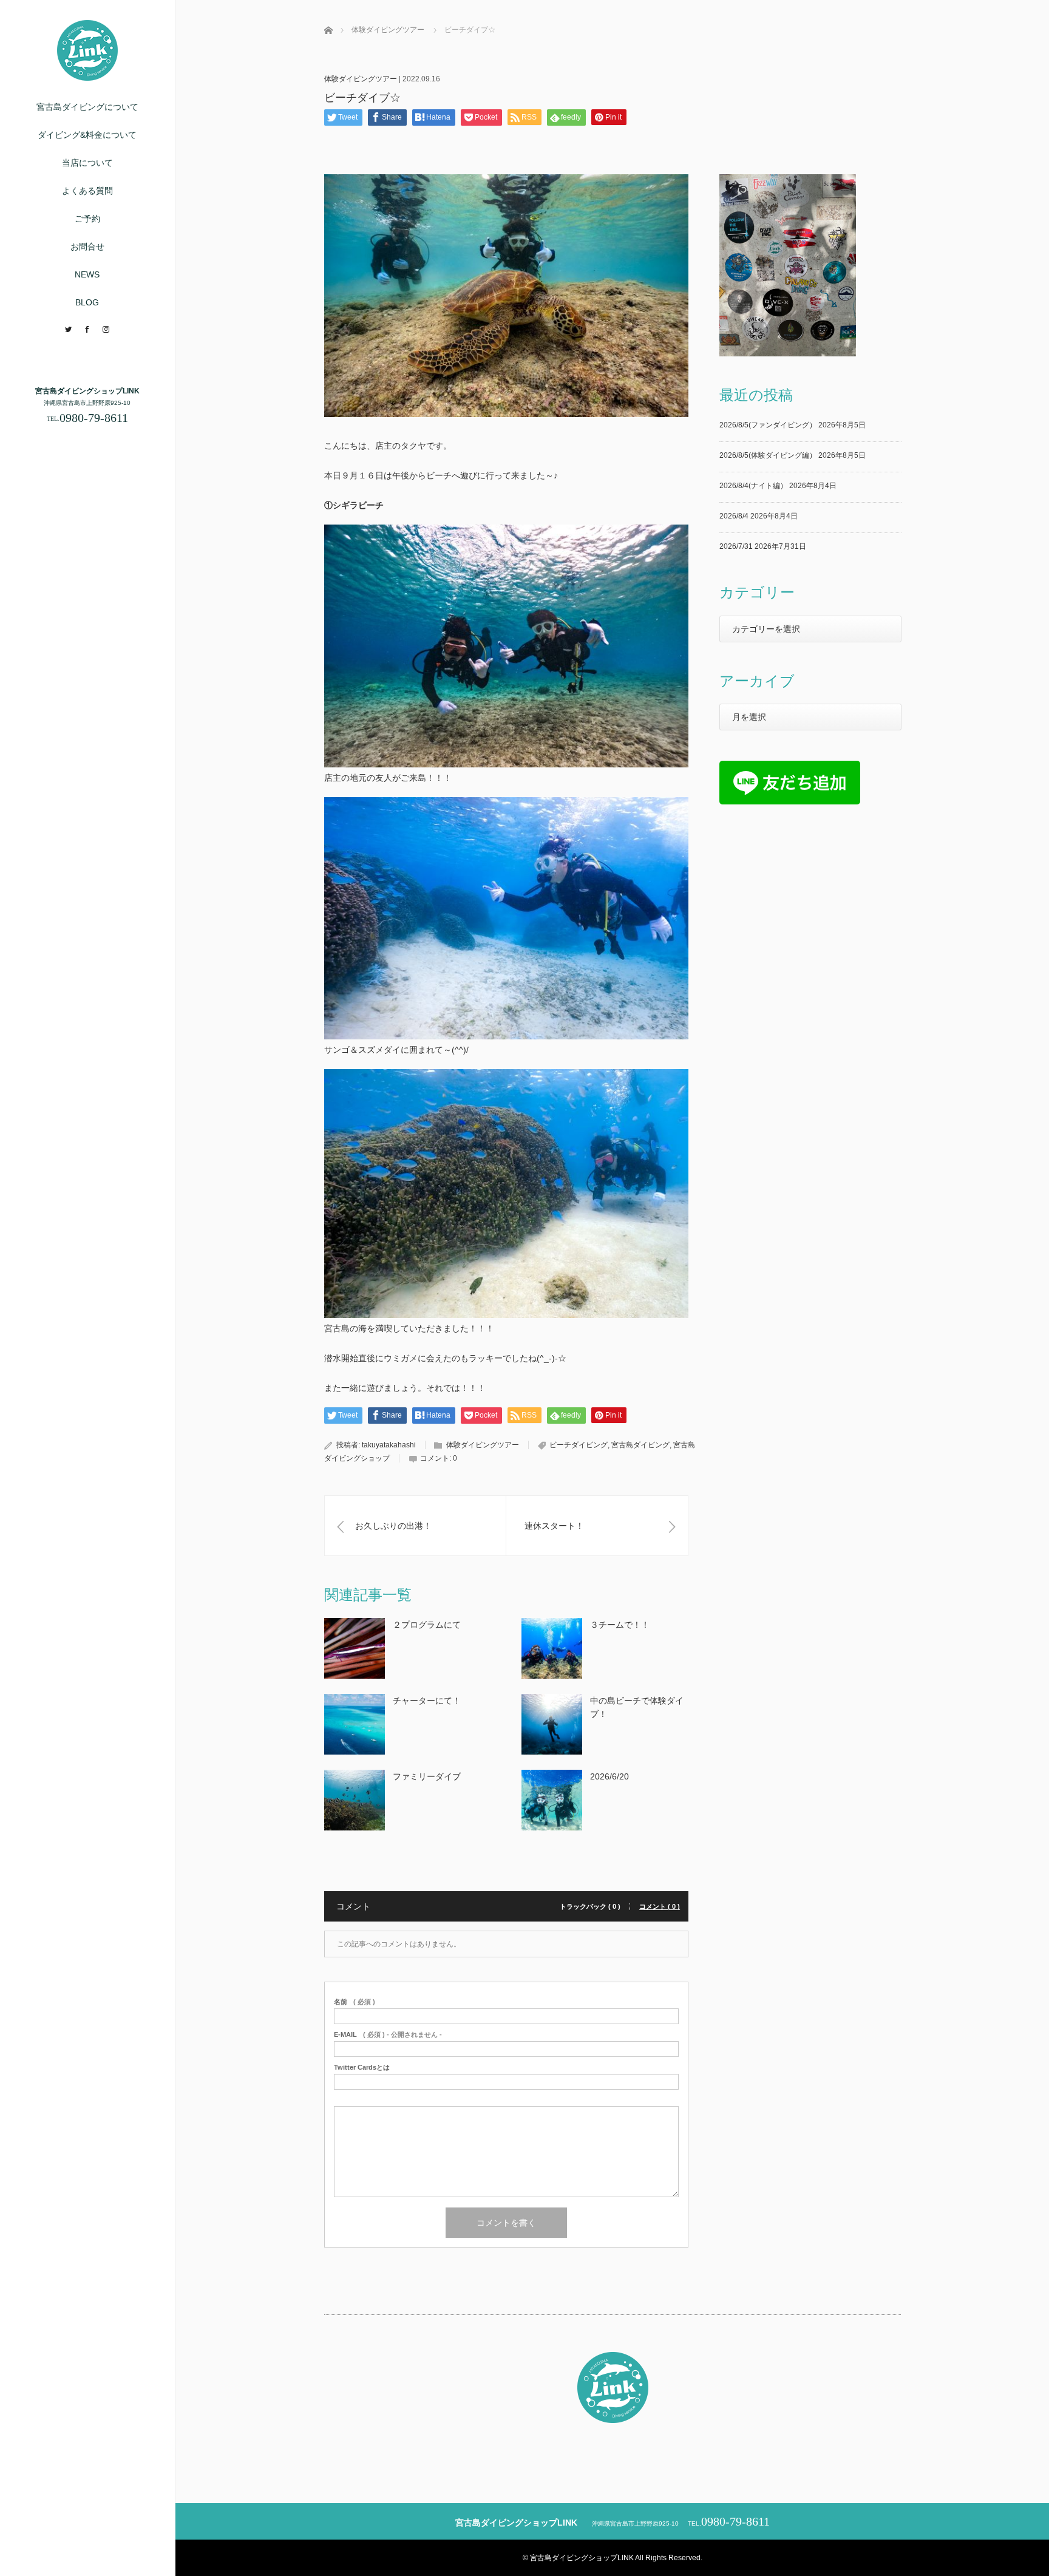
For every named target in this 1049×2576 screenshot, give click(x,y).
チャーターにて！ (427, 1701)
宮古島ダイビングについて (87, 107)
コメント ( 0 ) (660, 1907)
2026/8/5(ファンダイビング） (768, 425)
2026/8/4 (734, 516)
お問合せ (87, 246)
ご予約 (87, 219)
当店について (87, 163)
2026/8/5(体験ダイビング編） (768, 455)
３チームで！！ (620, 1625)
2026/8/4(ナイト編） (753, 486)
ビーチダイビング (579, 1445)
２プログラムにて (427, 1625)
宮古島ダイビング (640, 1445)
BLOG (87, 302)
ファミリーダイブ (427, 1776)
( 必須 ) (355, 2002)
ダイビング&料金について (87, 135)
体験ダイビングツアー (361, 79)
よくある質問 (87, 191)
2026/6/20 (609, 1776)
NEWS (87, 274)
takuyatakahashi (389, 1445)
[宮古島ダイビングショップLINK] (87, 76)
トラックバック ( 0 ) (590, 1907)
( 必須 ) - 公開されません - (388, 2035)
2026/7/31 (736, 546)
